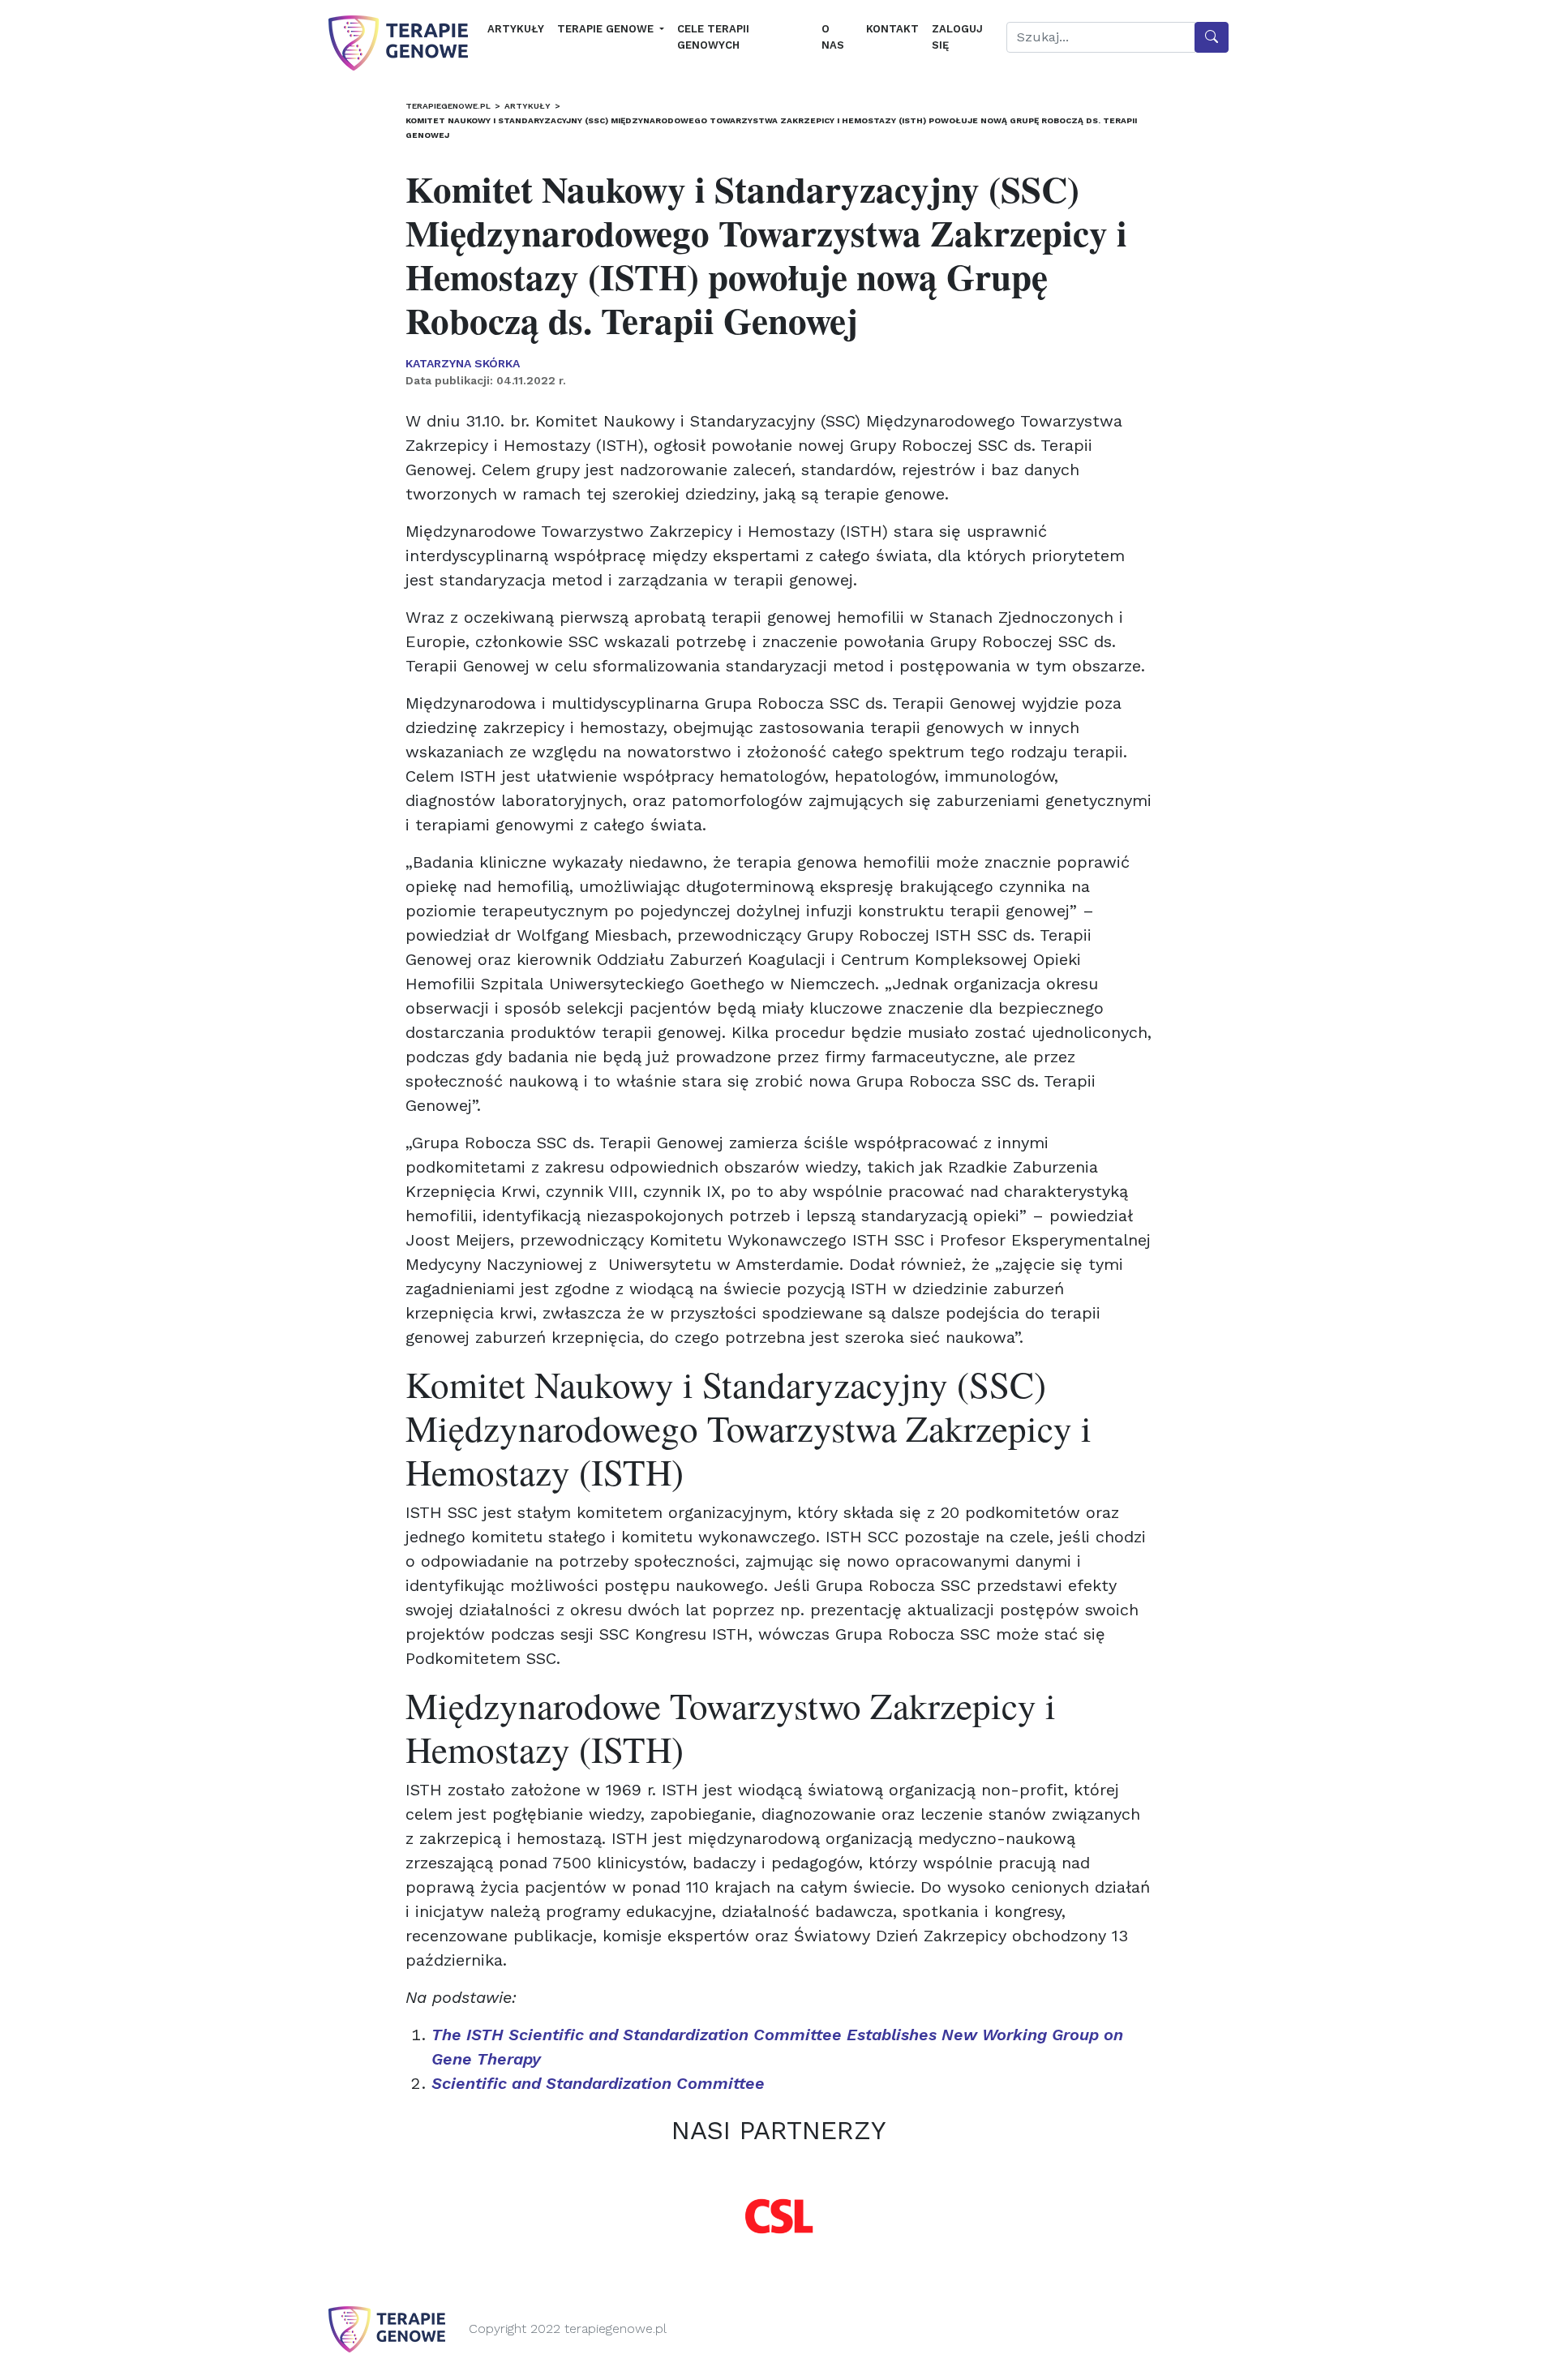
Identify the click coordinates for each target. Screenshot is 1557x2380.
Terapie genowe (607, 29)
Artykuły (516, 29)
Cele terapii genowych (713, 37)
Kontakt (892, 29)
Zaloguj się (957, 37)
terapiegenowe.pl (448, 106)
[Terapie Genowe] (398, 43)
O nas (833, 37)
